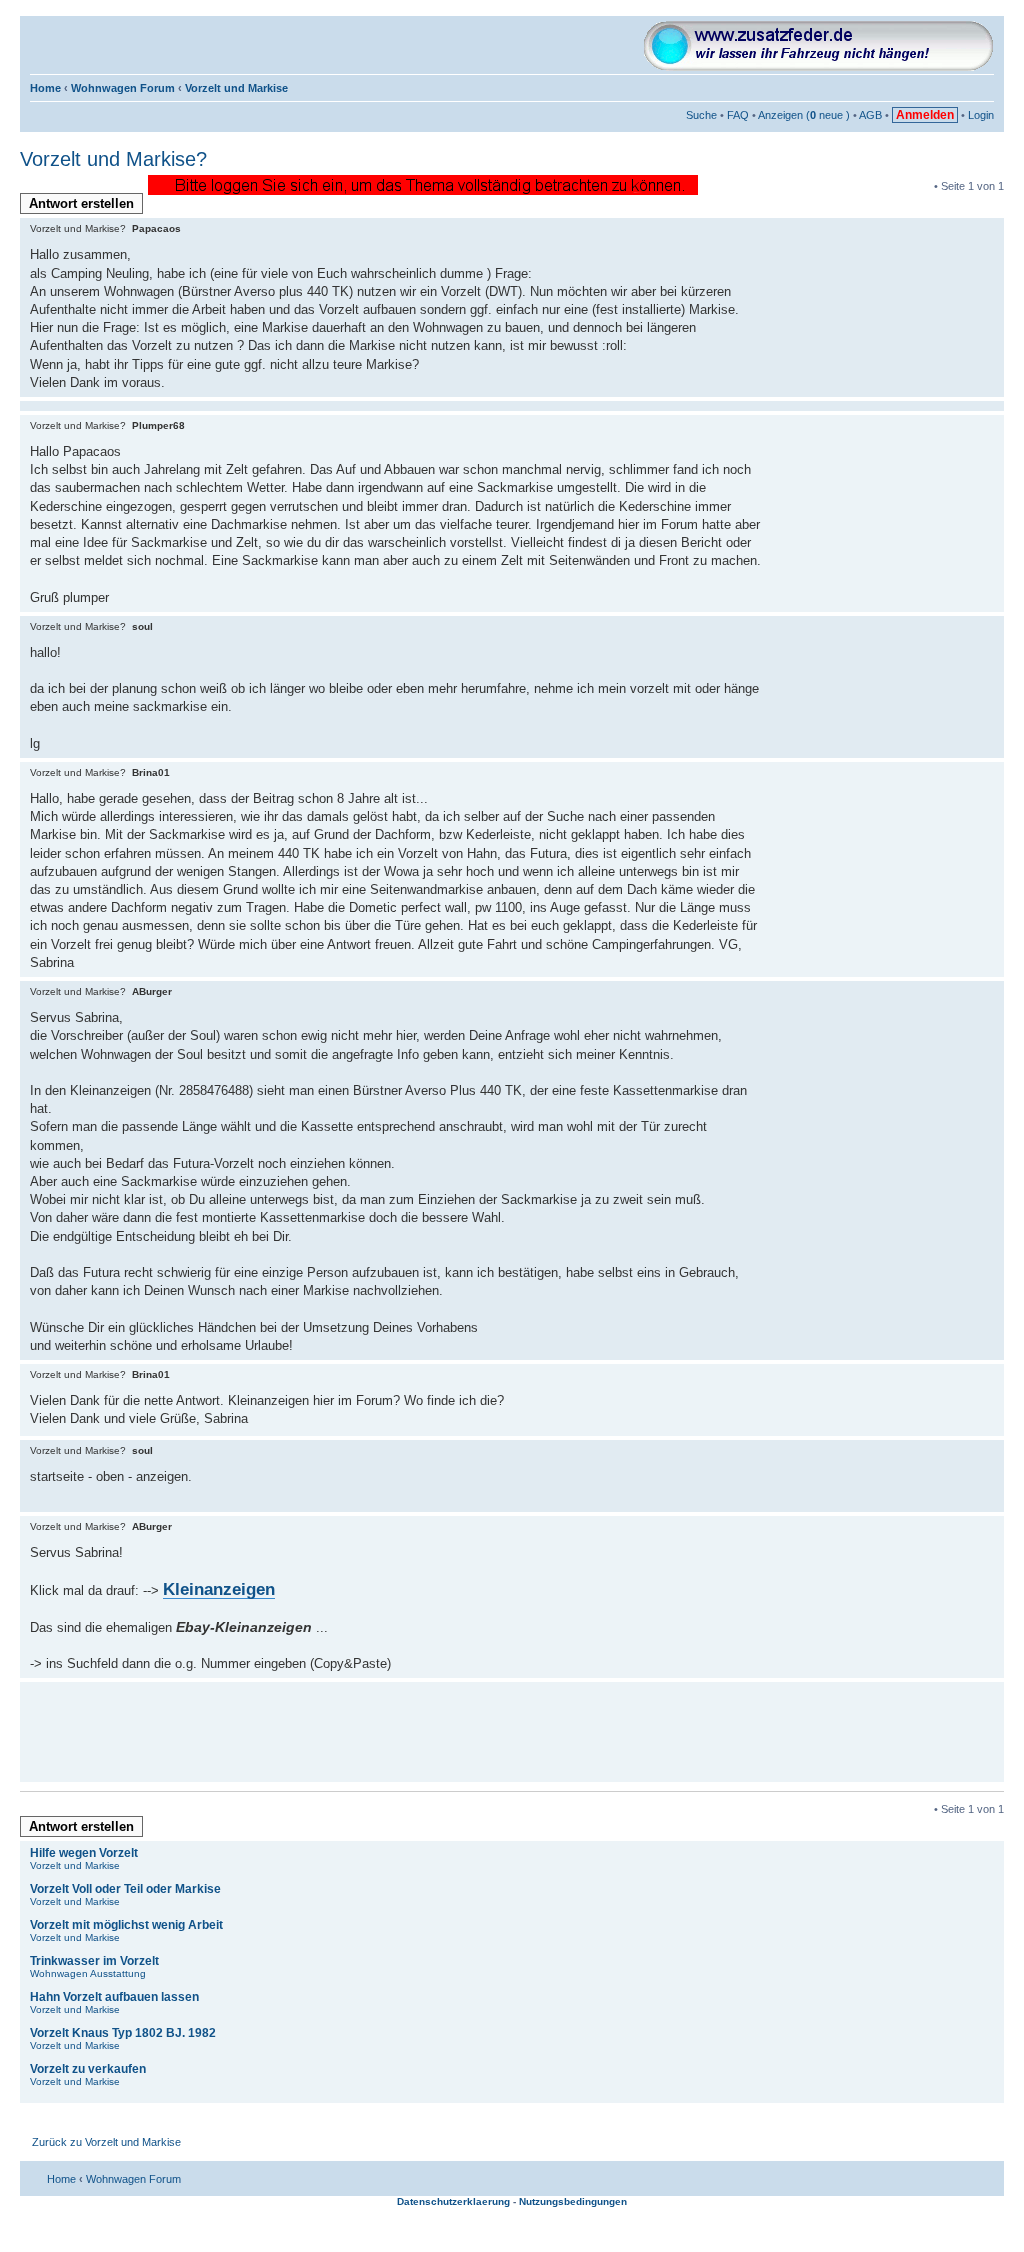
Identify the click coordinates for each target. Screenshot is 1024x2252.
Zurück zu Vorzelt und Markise (106, 2142)
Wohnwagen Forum (123, 88)
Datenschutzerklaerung (453, 2201)
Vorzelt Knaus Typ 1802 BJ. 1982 (123, 2033)
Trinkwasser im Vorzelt (94, 1961)
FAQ (738, 115)
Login (981, 115)
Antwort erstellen (81, 203)
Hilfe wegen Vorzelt (84, 1853)
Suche (701, 115)
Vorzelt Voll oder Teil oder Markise (125, 1889)
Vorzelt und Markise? (113, 159)
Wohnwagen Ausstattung (88, 1973)
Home (45, 88)
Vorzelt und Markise (236, 88)
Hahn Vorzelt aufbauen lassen (114, 1997)
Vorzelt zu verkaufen (88, 2069)
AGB (870, 115)
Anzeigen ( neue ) (804, 115)
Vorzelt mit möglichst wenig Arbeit (126, 1925)
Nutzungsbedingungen (573, 2201)
